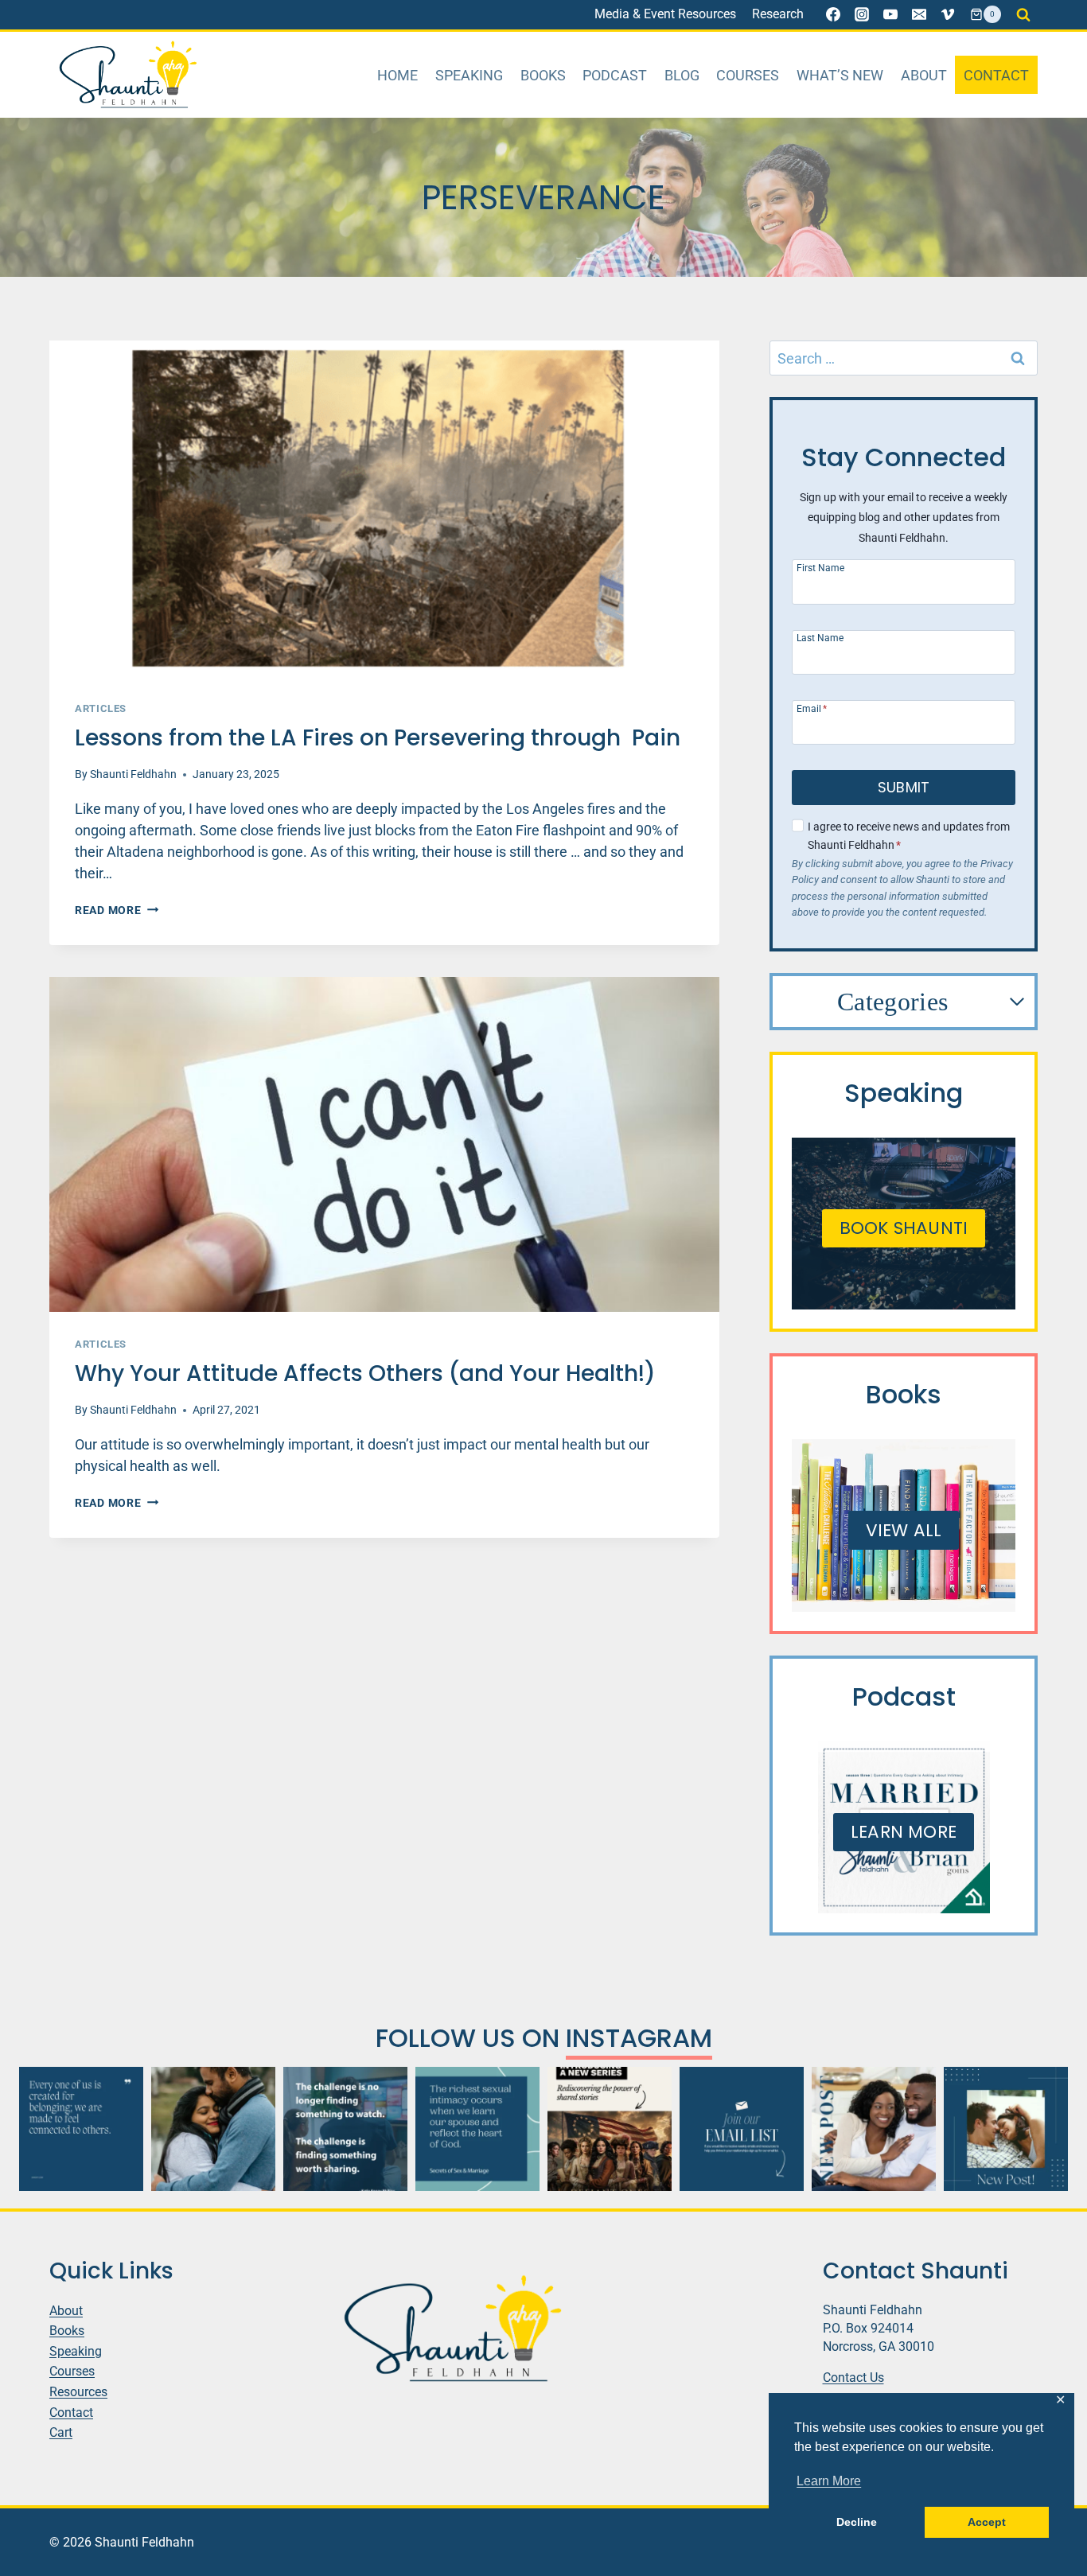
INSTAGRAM (639, 2038)
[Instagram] (862, 14)
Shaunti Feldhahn (133, 774)
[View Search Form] (1023, 14)
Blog (682, 75)
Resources (78, 2392)
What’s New (840, 75)
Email (812, 708)
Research (778, 14)
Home (397, 75)
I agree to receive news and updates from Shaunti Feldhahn (909, 836)
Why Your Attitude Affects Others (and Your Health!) (365, 1374)
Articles (101, 708)
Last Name (820, 638)
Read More (117, 911)
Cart (61, 2432)
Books (543, 75)
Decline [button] (857, 2522)
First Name (820, 568)
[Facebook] (833, 14)
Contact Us (853, 2378)
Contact (996, 75)
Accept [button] (987, 2522)
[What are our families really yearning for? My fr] (610, 2129)
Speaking (469, 75)
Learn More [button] (829, 2481)
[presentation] (384, 508)
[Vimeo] (948, 14)
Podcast (615, 75)
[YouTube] (890, 14)
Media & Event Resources (665, 14)
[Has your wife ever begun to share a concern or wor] (213, 2129)
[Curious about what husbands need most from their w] (1006, 2129)
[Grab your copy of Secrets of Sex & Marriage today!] (477, 2129)
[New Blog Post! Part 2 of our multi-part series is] (874, 2129)
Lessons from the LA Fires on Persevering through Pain (378, 738)
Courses (748, 75)
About (924, 75)
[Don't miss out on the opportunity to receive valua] (742, 2129)
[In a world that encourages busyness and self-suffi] (81, 2129)
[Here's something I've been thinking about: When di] (345, 2129)
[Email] (919, 14)
